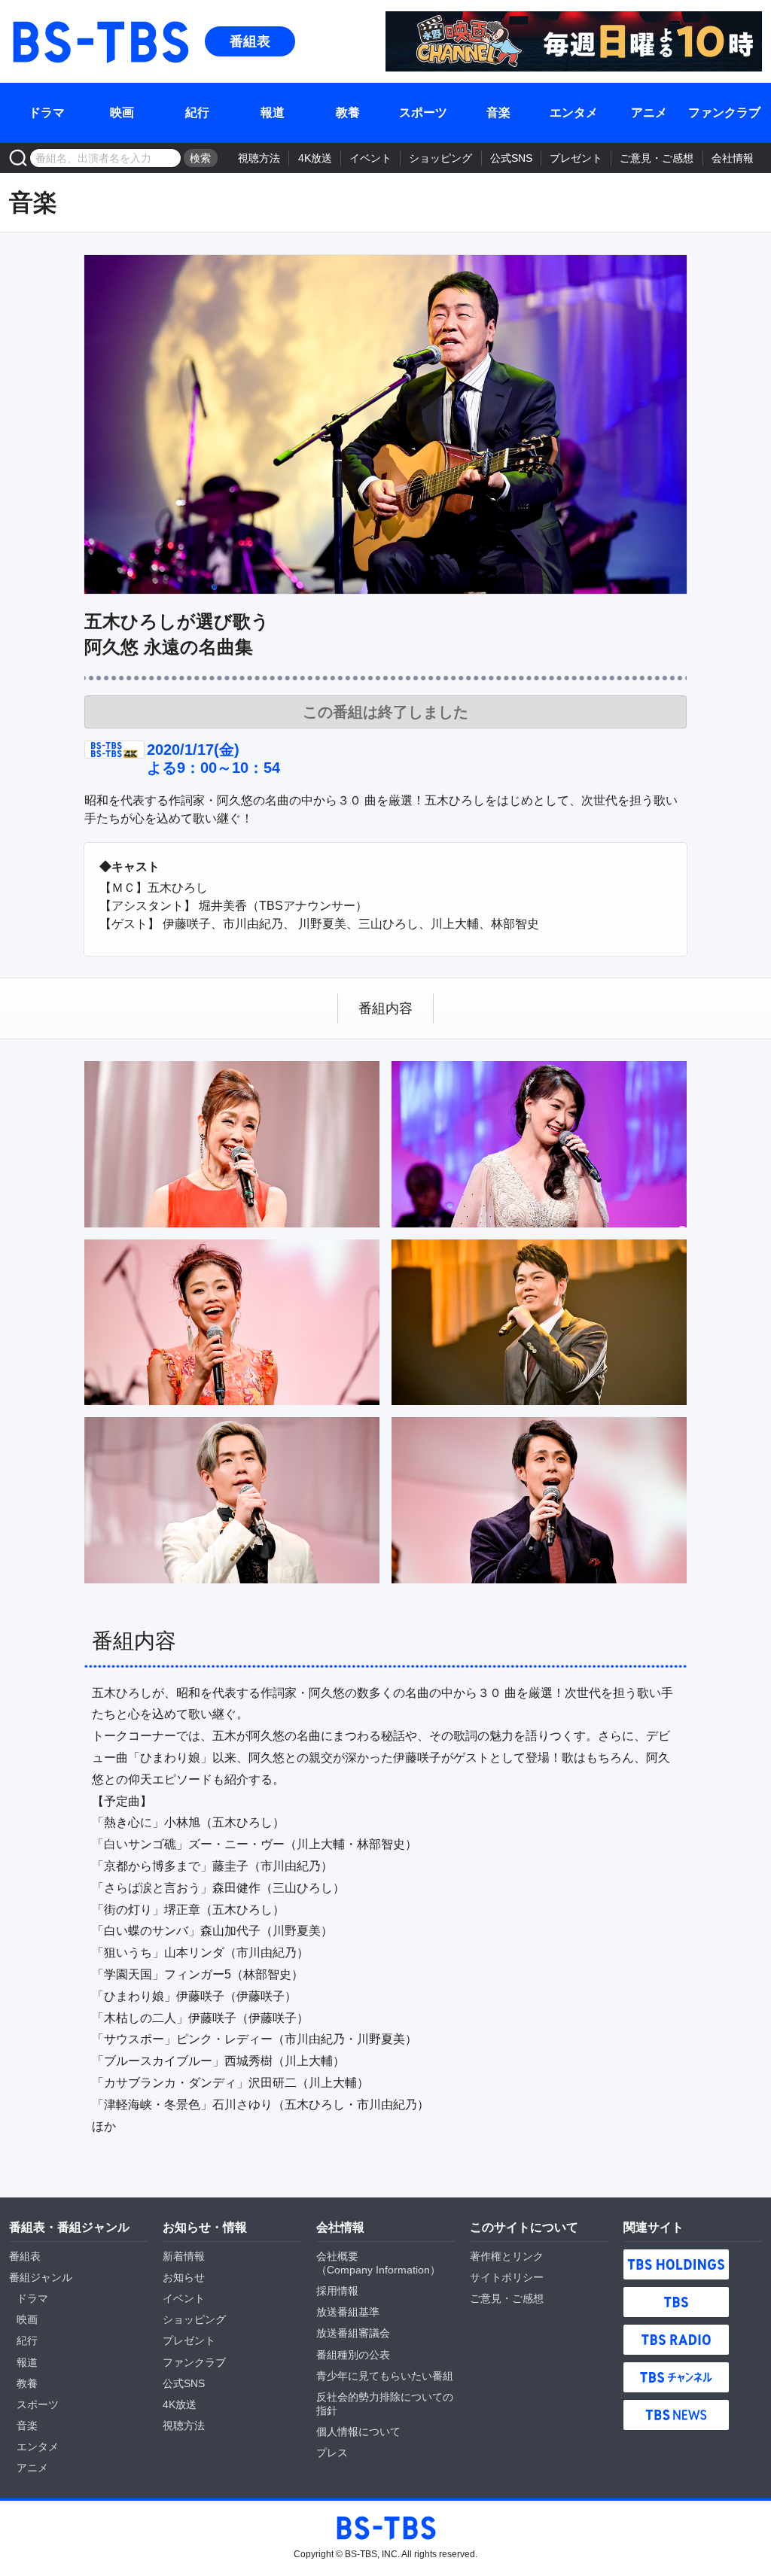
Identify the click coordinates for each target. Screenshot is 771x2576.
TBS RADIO (676, 2340)
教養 (348, 113)
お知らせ (184, 2277)
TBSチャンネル (676, 2377)
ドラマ (47, 113)
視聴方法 (259, 158)
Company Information (378, 2270)
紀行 (197, 113)
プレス (332, 2453)
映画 (122, 113)
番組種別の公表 (353, 2355)
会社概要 (337, 2256)
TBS (676, 2302)
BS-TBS (99, 41)
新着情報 (184, 2256)
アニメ (649, 113)
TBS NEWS (676, 2415)
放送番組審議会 (353, 2333)
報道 (273, 113)
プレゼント (576, 158)
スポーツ (423, 113)
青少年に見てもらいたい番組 (385, 2376)
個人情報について (358, 2432)
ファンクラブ (724, 113)
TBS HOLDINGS (676, 2264)
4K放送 (315, 158)
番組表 (250, 41)
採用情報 (337, 2291)
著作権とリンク (507, 2256)
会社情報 (733, 158)
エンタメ (574, 113)
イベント (370, 158)
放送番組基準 (348, 2312)
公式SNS (511, 158)
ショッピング (440, 158)
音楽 (498, 113)
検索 (200, 158)
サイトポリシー (507, 2277)
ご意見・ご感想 (657, 158)
